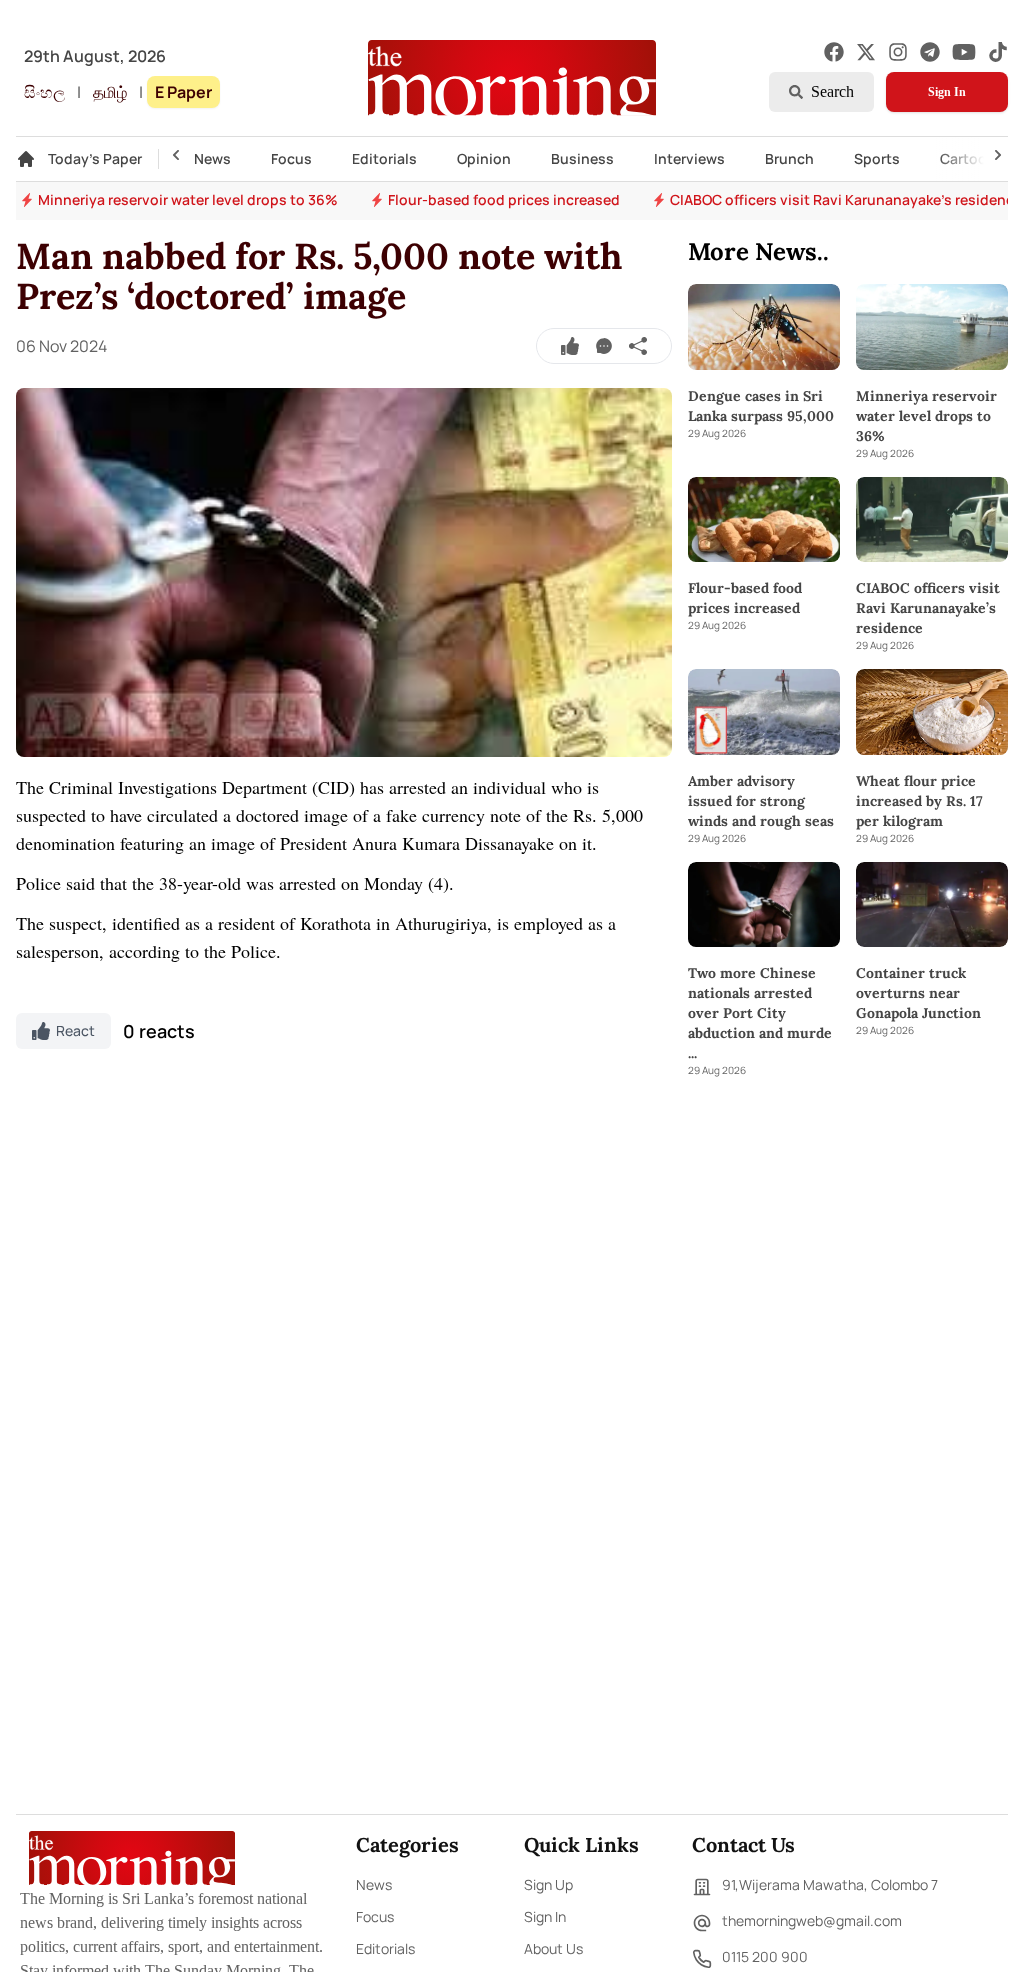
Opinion (484, 158)
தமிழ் (110, 92)
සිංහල (44, 92)
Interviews (689, 158)
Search (832, 91)
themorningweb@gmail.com (812, 1920)
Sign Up (548, 1884)
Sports (877, 158)
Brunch (789, 158)
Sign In (947, 92)
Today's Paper (95, 158)
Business (582, 158)
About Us (553, 1948)
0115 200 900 (765, 1956)
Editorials (384, 158)
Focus (291, 158)
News (212, 158)
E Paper (183, 92)
